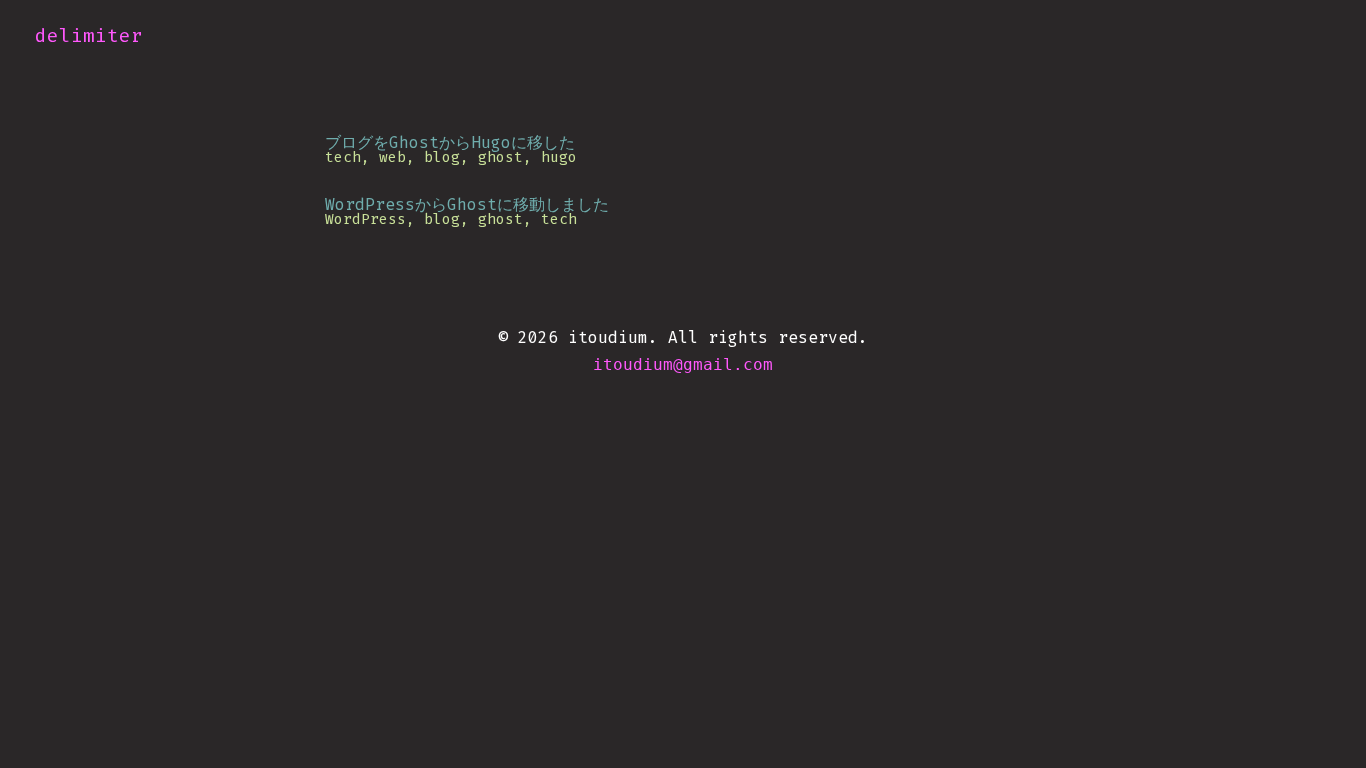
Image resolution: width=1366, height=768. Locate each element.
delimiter (89, 35)
